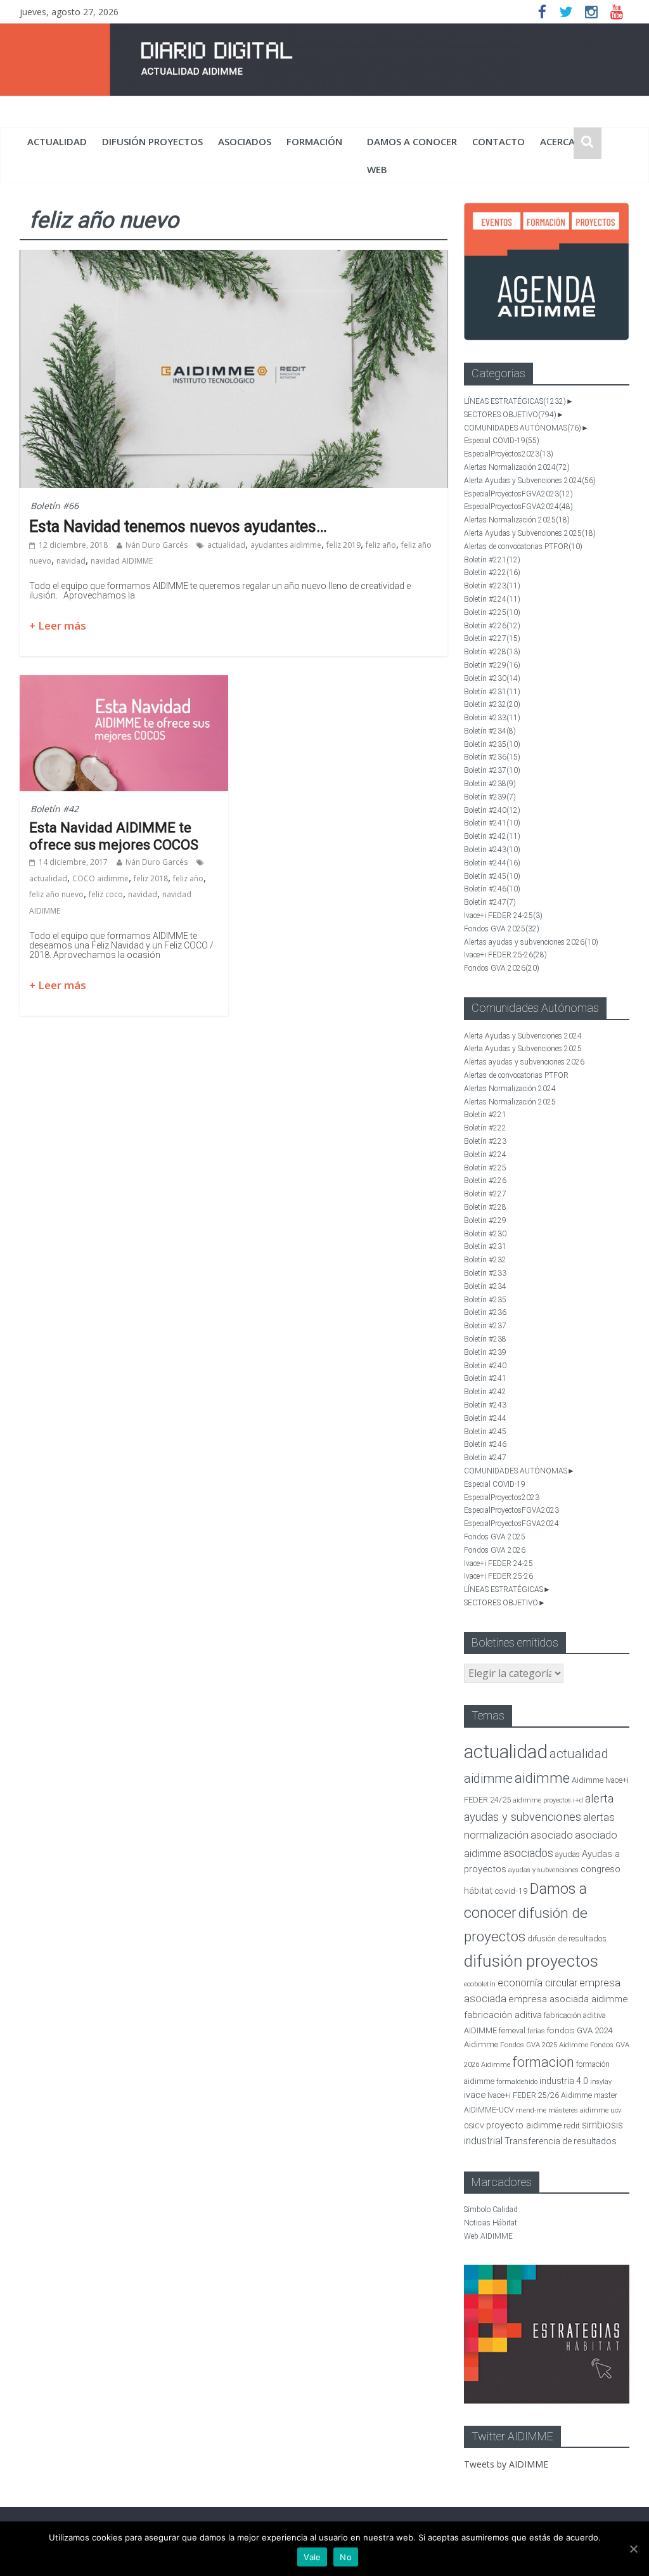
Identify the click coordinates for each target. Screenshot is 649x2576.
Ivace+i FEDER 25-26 (505, 955)
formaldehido (517, 2082)
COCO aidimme (100, 878)
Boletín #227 (492, 638)
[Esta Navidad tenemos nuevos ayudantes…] (234, 257)
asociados (245, 141)
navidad (71, 561)
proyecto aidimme (524, 2125)
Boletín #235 (492, 744)
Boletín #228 (492, 652)
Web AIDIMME (488, 2236)
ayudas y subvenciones (543, 1870)
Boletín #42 (55, 809)
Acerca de (565, 141)
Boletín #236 (492, 757)
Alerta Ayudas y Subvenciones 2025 (530, 533)
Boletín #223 (492, 586)
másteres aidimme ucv (585, 2110)
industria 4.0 (564, 2081)
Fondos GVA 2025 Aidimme (544, 2045)
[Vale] (633, 2549)
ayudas (568, 1854)
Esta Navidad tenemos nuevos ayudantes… (178, 527)
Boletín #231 (492, 692)
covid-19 (511, 1891)
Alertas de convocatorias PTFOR (523, 547)
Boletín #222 (492, 573)
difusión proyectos (152, 141)
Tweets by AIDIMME (506, 2464)
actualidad (57, 141)
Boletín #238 (490, 784)
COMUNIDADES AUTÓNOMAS (523, 428)
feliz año (381, 545)
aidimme (542, 1778)
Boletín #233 (492, 718)
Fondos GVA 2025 (502, 929)
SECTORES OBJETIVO (510, 415)
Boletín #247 (490, 902)
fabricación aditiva (503, 2015)
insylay (601, 2082)
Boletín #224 (492, 599)
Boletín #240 (492, 810)
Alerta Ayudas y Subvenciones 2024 (530, 481)
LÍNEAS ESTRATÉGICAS (515, 401)
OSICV (474, 2126)
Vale (312, 2557)
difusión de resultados (567, 1938)
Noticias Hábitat (491, 2223)
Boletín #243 (492, 850)
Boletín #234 (490, 731)
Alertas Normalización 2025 (517, 520)
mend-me (531, 2110)
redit (572, 2126)
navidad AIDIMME (122, 561)
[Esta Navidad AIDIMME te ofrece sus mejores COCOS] (124, 683)
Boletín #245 (492, 876)
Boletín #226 (492, 626)
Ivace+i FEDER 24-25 (503, 916)
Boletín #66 (55, 506)
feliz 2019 (344, 545)
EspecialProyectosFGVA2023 (518, 494)
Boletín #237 (492, 770)
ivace (475, 2095)
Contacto (498, 141)
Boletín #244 (492, 863)
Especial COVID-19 (502, 441)
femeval (512, 2031)
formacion (543, 2062)
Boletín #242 (492, 836)
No (346, 2557)
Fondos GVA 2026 (502, 968)
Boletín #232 (492, 704)
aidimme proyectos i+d (548, 1800)
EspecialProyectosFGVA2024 (518, 507)
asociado (552, 1835)
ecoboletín (480, 1984)
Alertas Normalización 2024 (517, 467)
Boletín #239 (490, 797)
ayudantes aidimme (286, 545)
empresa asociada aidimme (568, 1999)
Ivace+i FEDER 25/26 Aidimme (540, 2095)
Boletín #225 (492, 612)
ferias (536, 2031)
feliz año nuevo (56, 894)
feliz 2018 (151, 878)
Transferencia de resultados (561, 2141)
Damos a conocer (412, 141)
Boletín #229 (492, 665)
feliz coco (106, 894)
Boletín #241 (492, 823)
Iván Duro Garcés (157, 545)
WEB (377, 169)
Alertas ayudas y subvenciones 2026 (531, 942)
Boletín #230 (492, 678)
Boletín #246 (492, 889)
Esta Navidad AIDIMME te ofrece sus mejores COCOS (114, 836)
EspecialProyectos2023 (509, 454)
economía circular (537, 1983)
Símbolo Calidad (491, 2210)
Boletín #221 (492, 560)
